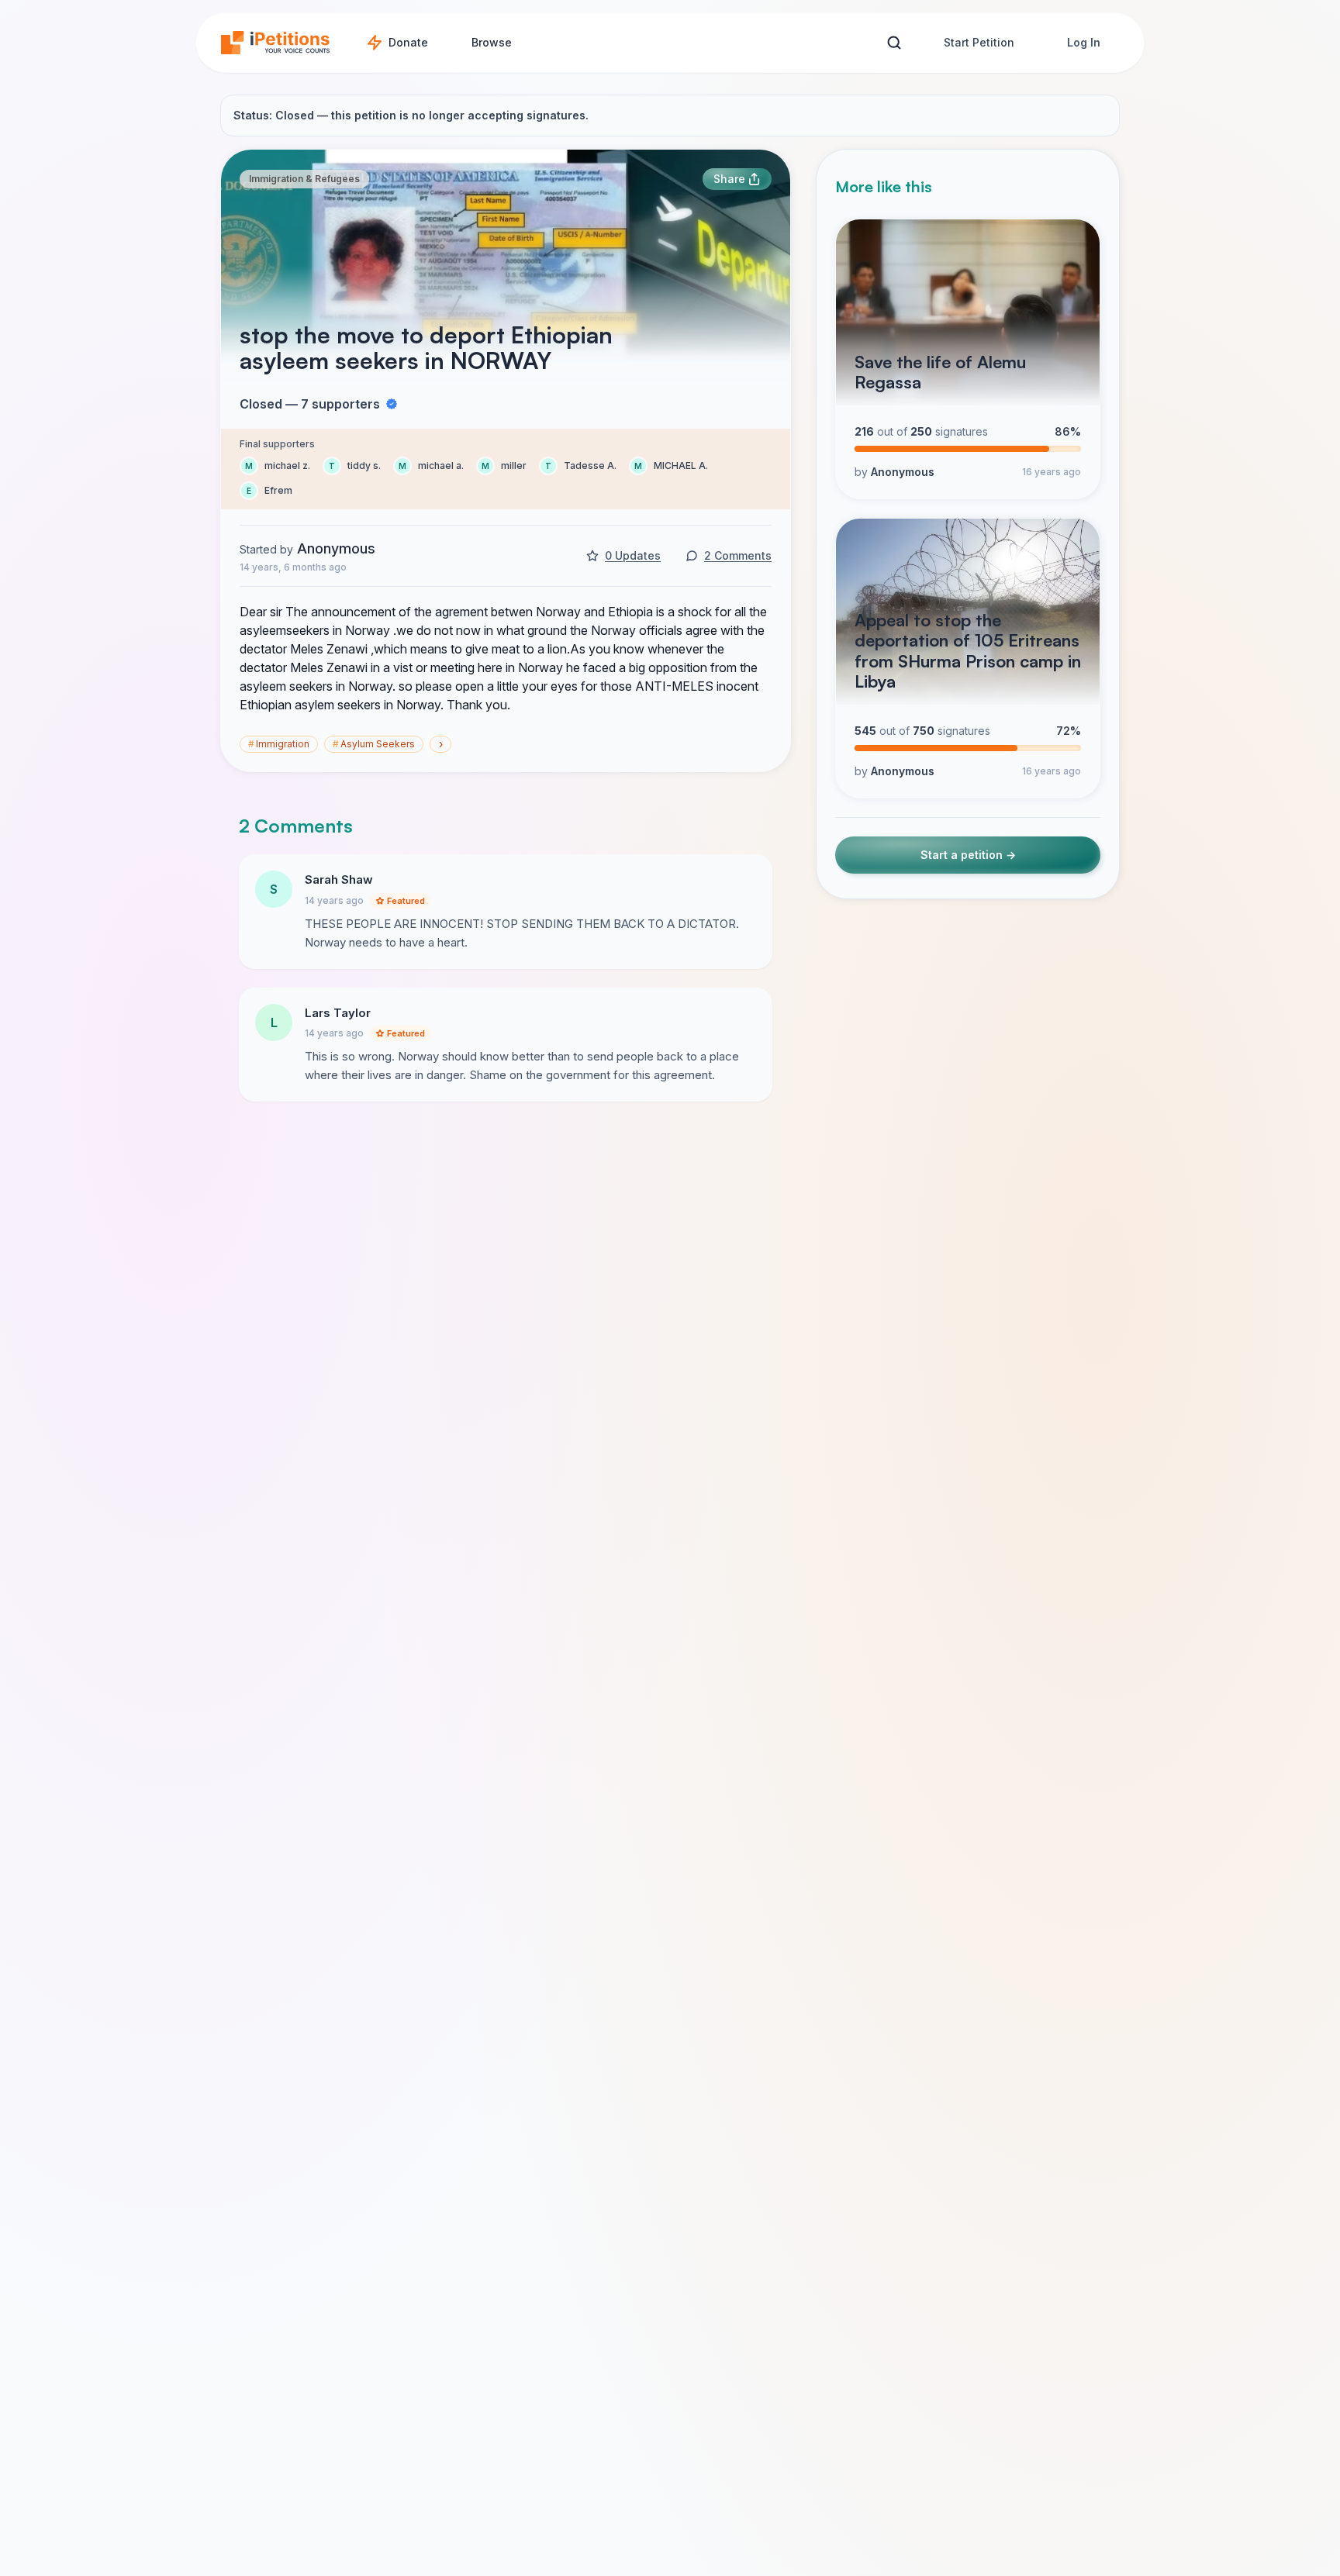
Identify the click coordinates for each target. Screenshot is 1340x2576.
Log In (1084, 42)
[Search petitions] (894, 43)
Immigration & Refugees (304, 179)
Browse (492, 42)
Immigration (279, 744)
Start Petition (979, 42)
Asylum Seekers (374, 744)
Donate (408, 42)
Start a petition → (968, 855)
